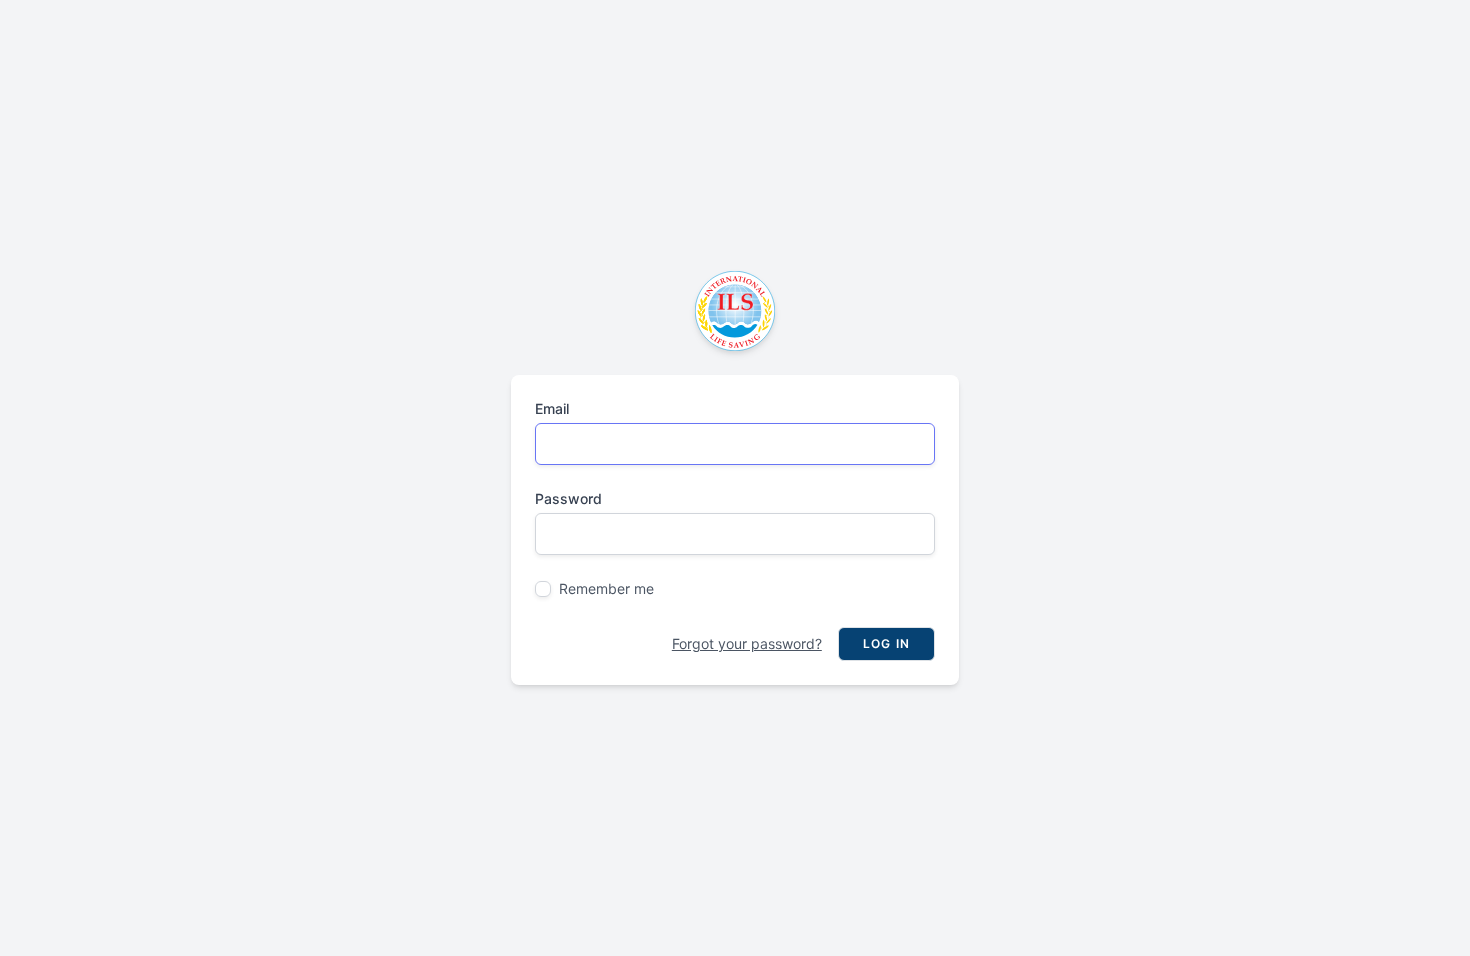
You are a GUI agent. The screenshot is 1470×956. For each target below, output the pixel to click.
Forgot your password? (747, 643)
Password (568, 498)
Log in (886, 643)
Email (552, 408)
